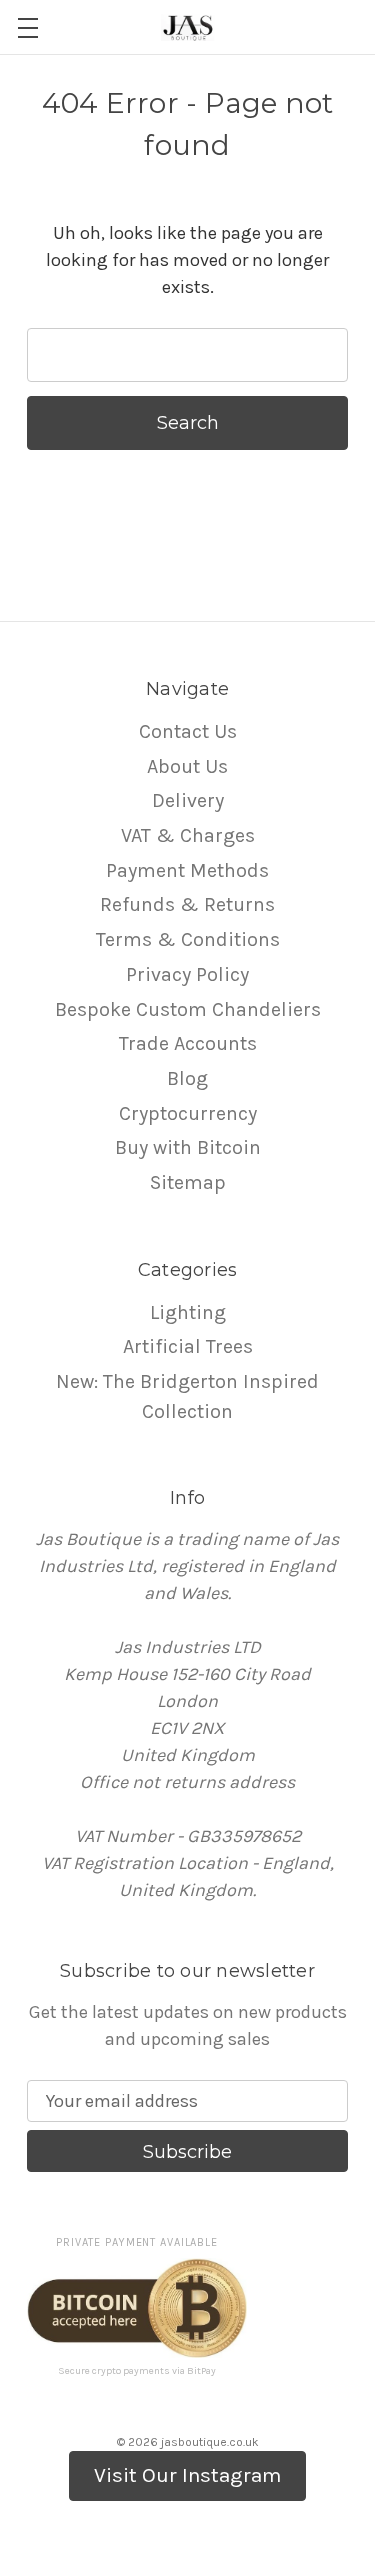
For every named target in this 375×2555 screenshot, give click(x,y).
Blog (187, 1078)
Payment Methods (187, 870)
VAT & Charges (188, 835)
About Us (187, 766)
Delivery (188, 800)
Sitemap (188, 1182)
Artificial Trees (188, 1346)
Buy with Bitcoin (188, 1147)
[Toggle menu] (27, 27)
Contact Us (188, 731)
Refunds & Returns (187, 904)
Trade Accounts (188, 1043)
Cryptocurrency (188, 1113)
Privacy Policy (187, 974)
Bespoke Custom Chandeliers (188, 1009)
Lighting (188, 1312)
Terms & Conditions (188, 939)
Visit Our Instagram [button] (187, 2475)
